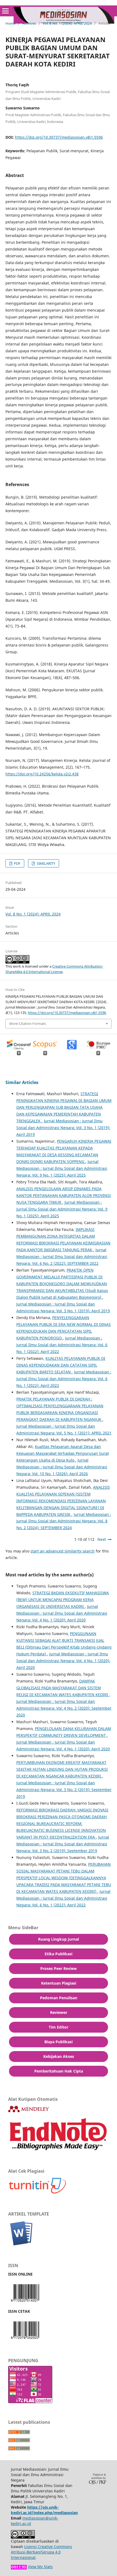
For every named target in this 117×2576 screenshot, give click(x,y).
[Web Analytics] (19, 2567)
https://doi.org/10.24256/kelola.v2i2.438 (42, 774)
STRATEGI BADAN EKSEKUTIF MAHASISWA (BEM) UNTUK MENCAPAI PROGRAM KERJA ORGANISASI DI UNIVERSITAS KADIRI (63, 1600)
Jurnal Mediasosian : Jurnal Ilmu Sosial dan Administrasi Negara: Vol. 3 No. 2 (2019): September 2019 (64, 1790)
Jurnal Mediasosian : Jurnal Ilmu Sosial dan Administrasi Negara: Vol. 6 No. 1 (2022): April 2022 (62, 1345)
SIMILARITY (46, 863)
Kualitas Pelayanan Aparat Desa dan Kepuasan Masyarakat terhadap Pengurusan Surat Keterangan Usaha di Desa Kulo (63, 1453)
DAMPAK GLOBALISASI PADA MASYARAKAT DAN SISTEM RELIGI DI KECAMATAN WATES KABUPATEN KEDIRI (63, 1688)
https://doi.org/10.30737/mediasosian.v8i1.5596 (59, 137)
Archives (29, 23)
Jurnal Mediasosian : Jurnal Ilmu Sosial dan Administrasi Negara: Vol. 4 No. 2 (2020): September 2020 (64, 1708)
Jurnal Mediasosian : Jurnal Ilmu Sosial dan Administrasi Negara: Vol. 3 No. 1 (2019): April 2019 (63, 1128)
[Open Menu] (5, 11)
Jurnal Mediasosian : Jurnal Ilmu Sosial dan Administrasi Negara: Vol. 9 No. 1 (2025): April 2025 (62, 1168)
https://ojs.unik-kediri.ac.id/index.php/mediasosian (44, 2510)
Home (10, 23)
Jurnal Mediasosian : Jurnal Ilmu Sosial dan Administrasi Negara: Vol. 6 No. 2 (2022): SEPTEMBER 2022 (62, 1257)
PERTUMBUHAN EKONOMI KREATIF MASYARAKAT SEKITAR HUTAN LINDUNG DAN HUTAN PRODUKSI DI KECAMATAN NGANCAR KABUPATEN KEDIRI (62, 1769)
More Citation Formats (28, 1024)
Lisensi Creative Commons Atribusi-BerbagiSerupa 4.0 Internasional (41, 2552)
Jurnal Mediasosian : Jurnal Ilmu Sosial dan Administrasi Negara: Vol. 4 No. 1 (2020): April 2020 (62, 1613)
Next (102, 1539)
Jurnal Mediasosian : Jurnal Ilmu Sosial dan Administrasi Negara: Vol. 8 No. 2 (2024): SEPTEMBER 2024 (64, 1521)
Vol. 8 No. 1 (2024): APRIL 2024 (67, 23)
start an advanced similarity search (63, 1551)
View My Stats (40, 2567)
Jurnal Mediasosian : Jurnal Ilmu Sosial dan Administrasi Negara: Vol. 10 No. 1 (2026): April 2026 (62, 1467)
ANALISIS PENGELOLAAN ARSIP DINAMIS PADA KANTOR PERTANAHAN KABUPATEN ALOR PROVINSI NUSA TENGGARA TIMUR (64, 1195)
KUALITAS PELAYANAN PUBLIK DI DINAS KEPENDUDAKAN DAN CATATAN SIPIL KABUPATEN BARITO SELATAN (61, 1365)
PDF (17, 863)
